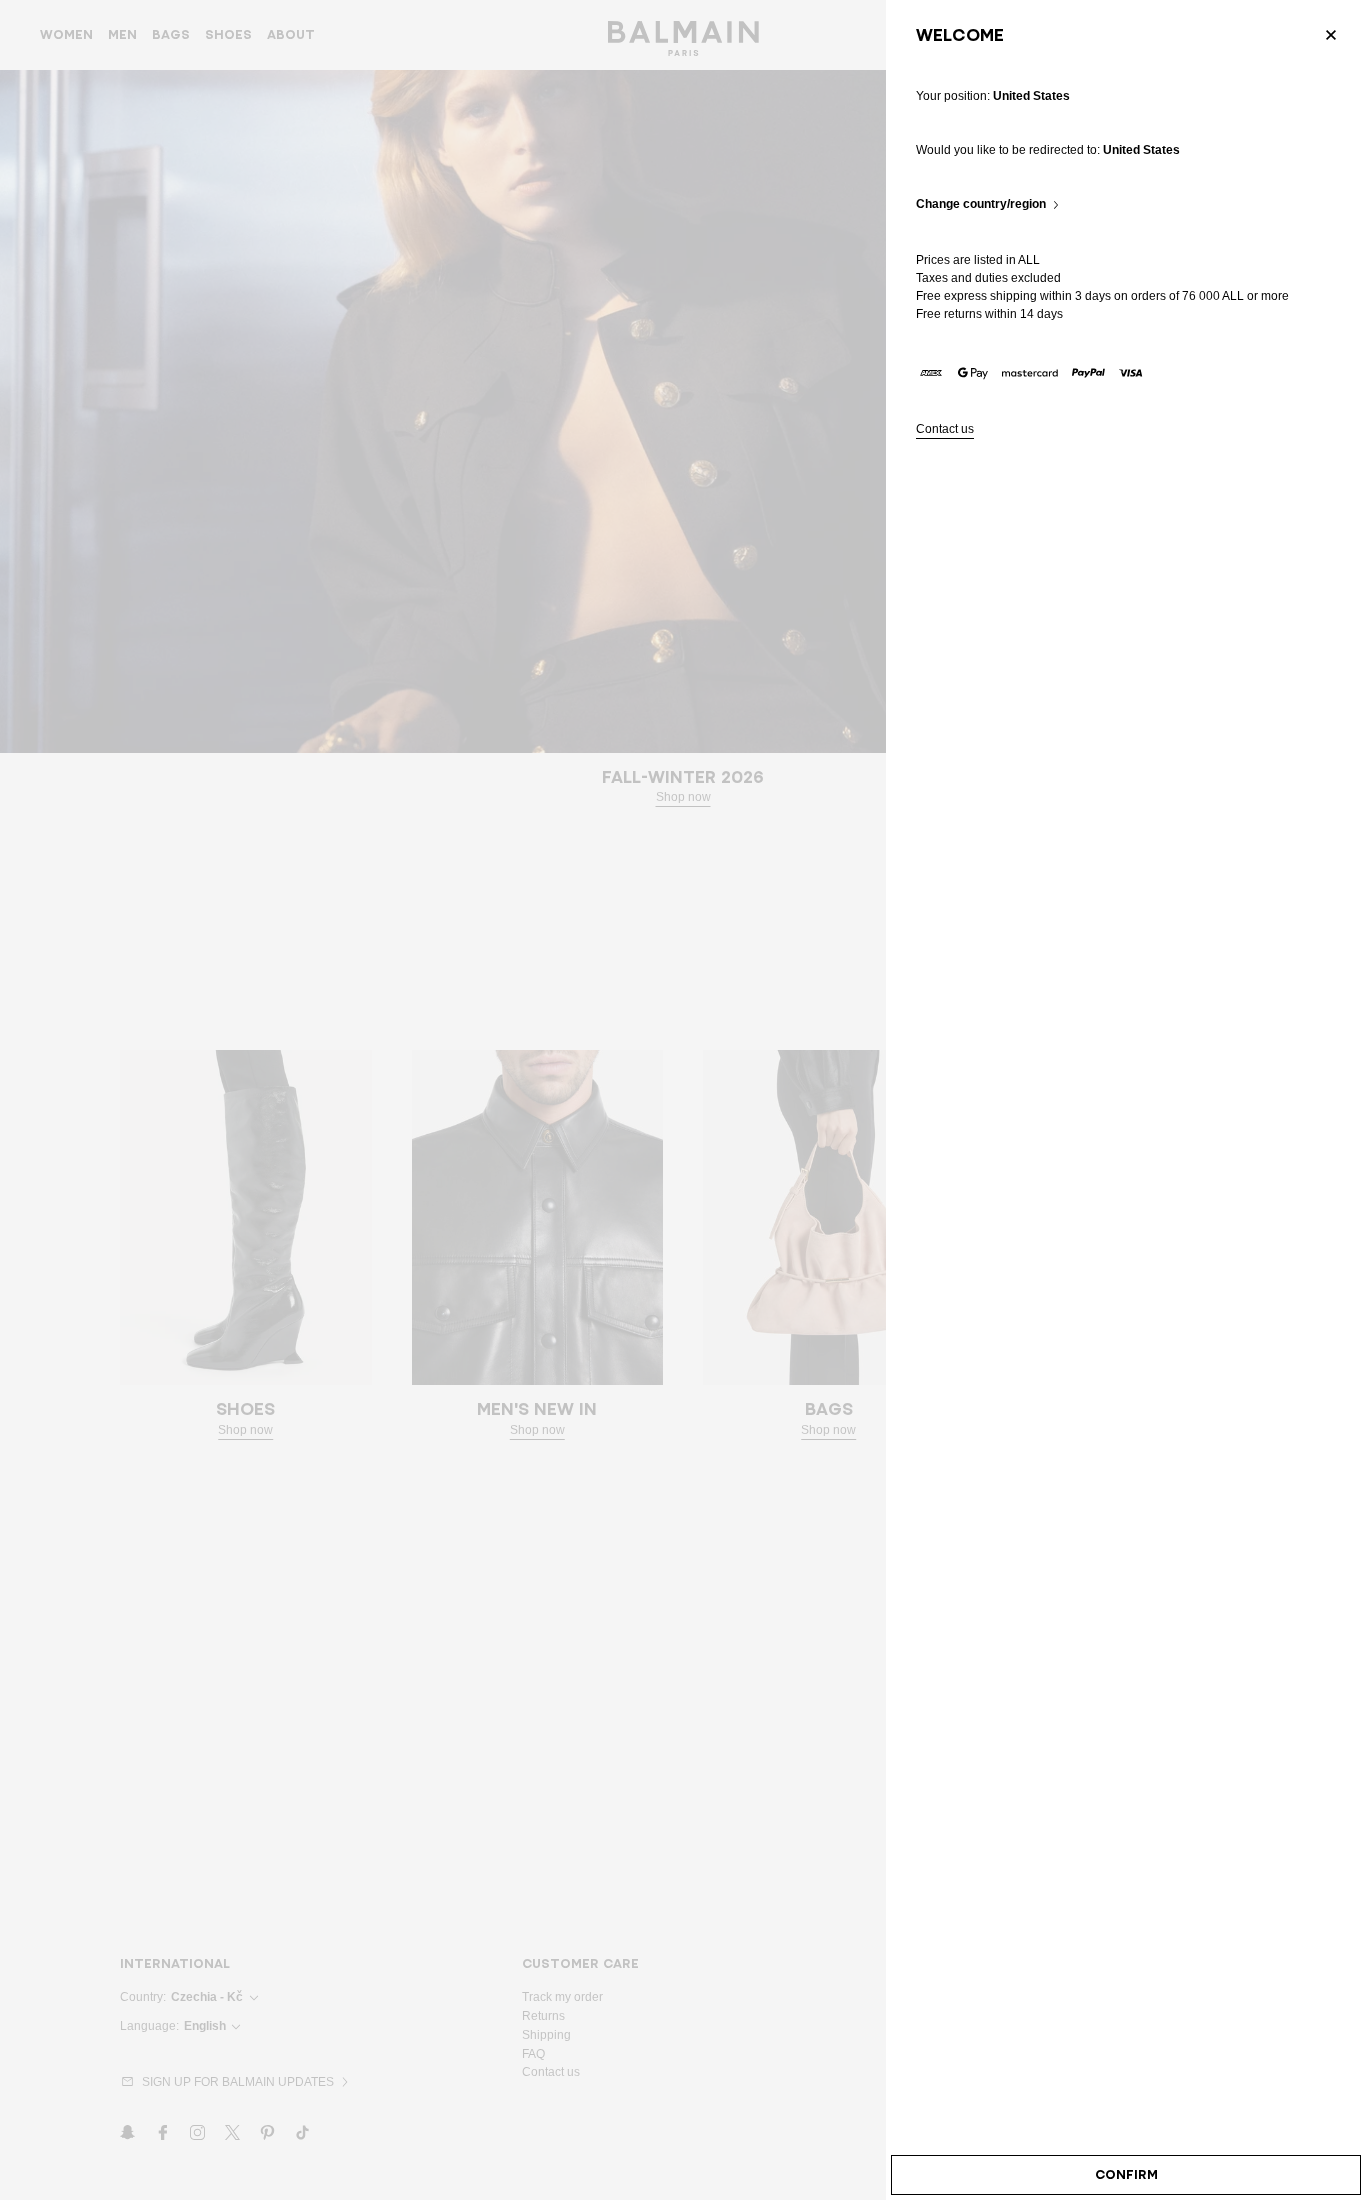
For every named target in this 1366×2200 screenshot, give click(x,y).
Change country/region (981, 204)
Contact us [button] (945, 429)
